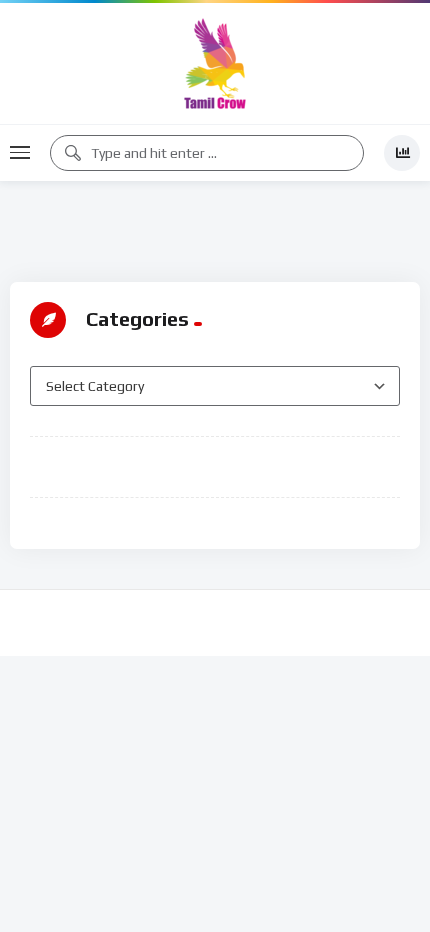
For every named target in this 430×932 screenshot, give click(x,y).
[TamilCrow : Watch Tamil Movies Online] (215, 63)
